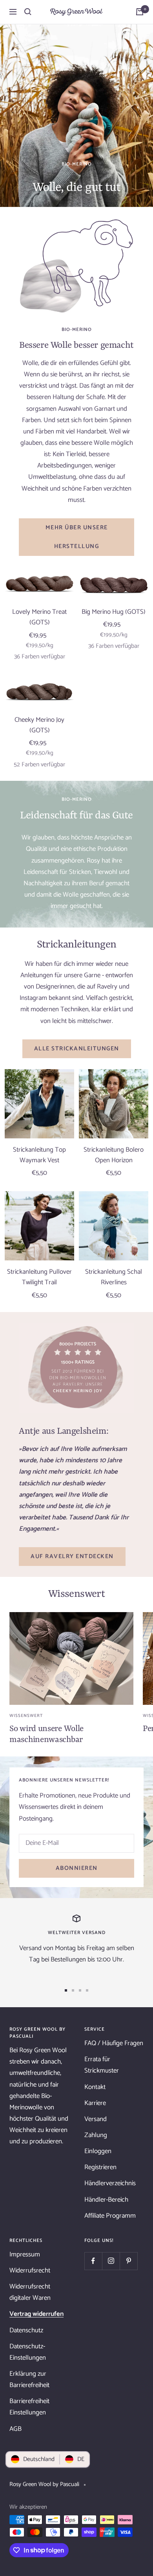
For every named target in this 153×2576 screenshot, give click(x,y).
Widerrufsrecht (30, 2270)
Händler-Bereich (106, 2200)
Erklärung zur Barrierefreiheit (29, 2379)
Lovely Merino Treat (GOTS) (39, 617)
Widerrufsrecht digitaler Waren (30, 2292)
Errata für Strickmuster (102, 2065)
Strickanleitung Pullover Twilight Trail (39, 1277)
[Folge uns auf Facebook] (93, 2261)
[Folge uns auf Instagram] (111, 2261)
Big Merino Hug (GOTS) (114, 612)
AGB (15, 2429)
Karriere (95, 2103)
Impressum (25, 2254)
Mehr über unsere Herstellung (77, 537)
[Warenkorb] (140, 12)
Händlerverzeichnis (110, 2183)
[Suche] (28, 12)
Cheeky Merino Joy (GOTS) (39, 725)
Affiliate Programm (110, 2216)
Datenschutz (26, 2330)
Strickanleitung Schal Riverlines (114, 1277)
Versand (96, 2119)
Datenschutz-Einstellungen (28, 2352)
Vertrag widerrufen (36, 2314)
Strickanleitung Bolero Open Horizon (114, 1155)
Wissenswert (26, 1716)
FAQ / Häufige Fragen (114, 2043)
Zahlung (96, 2135)
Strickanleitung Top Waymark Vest (39, 1155)
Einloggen (98, 2151)
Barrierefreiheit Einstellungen (29, 2407)
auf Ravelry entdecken (72, 1556)
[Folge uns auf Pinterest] (128, 2261)
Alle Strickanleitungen (77, 1049)
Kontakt (95, 2087)
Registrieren (100, 2167)
